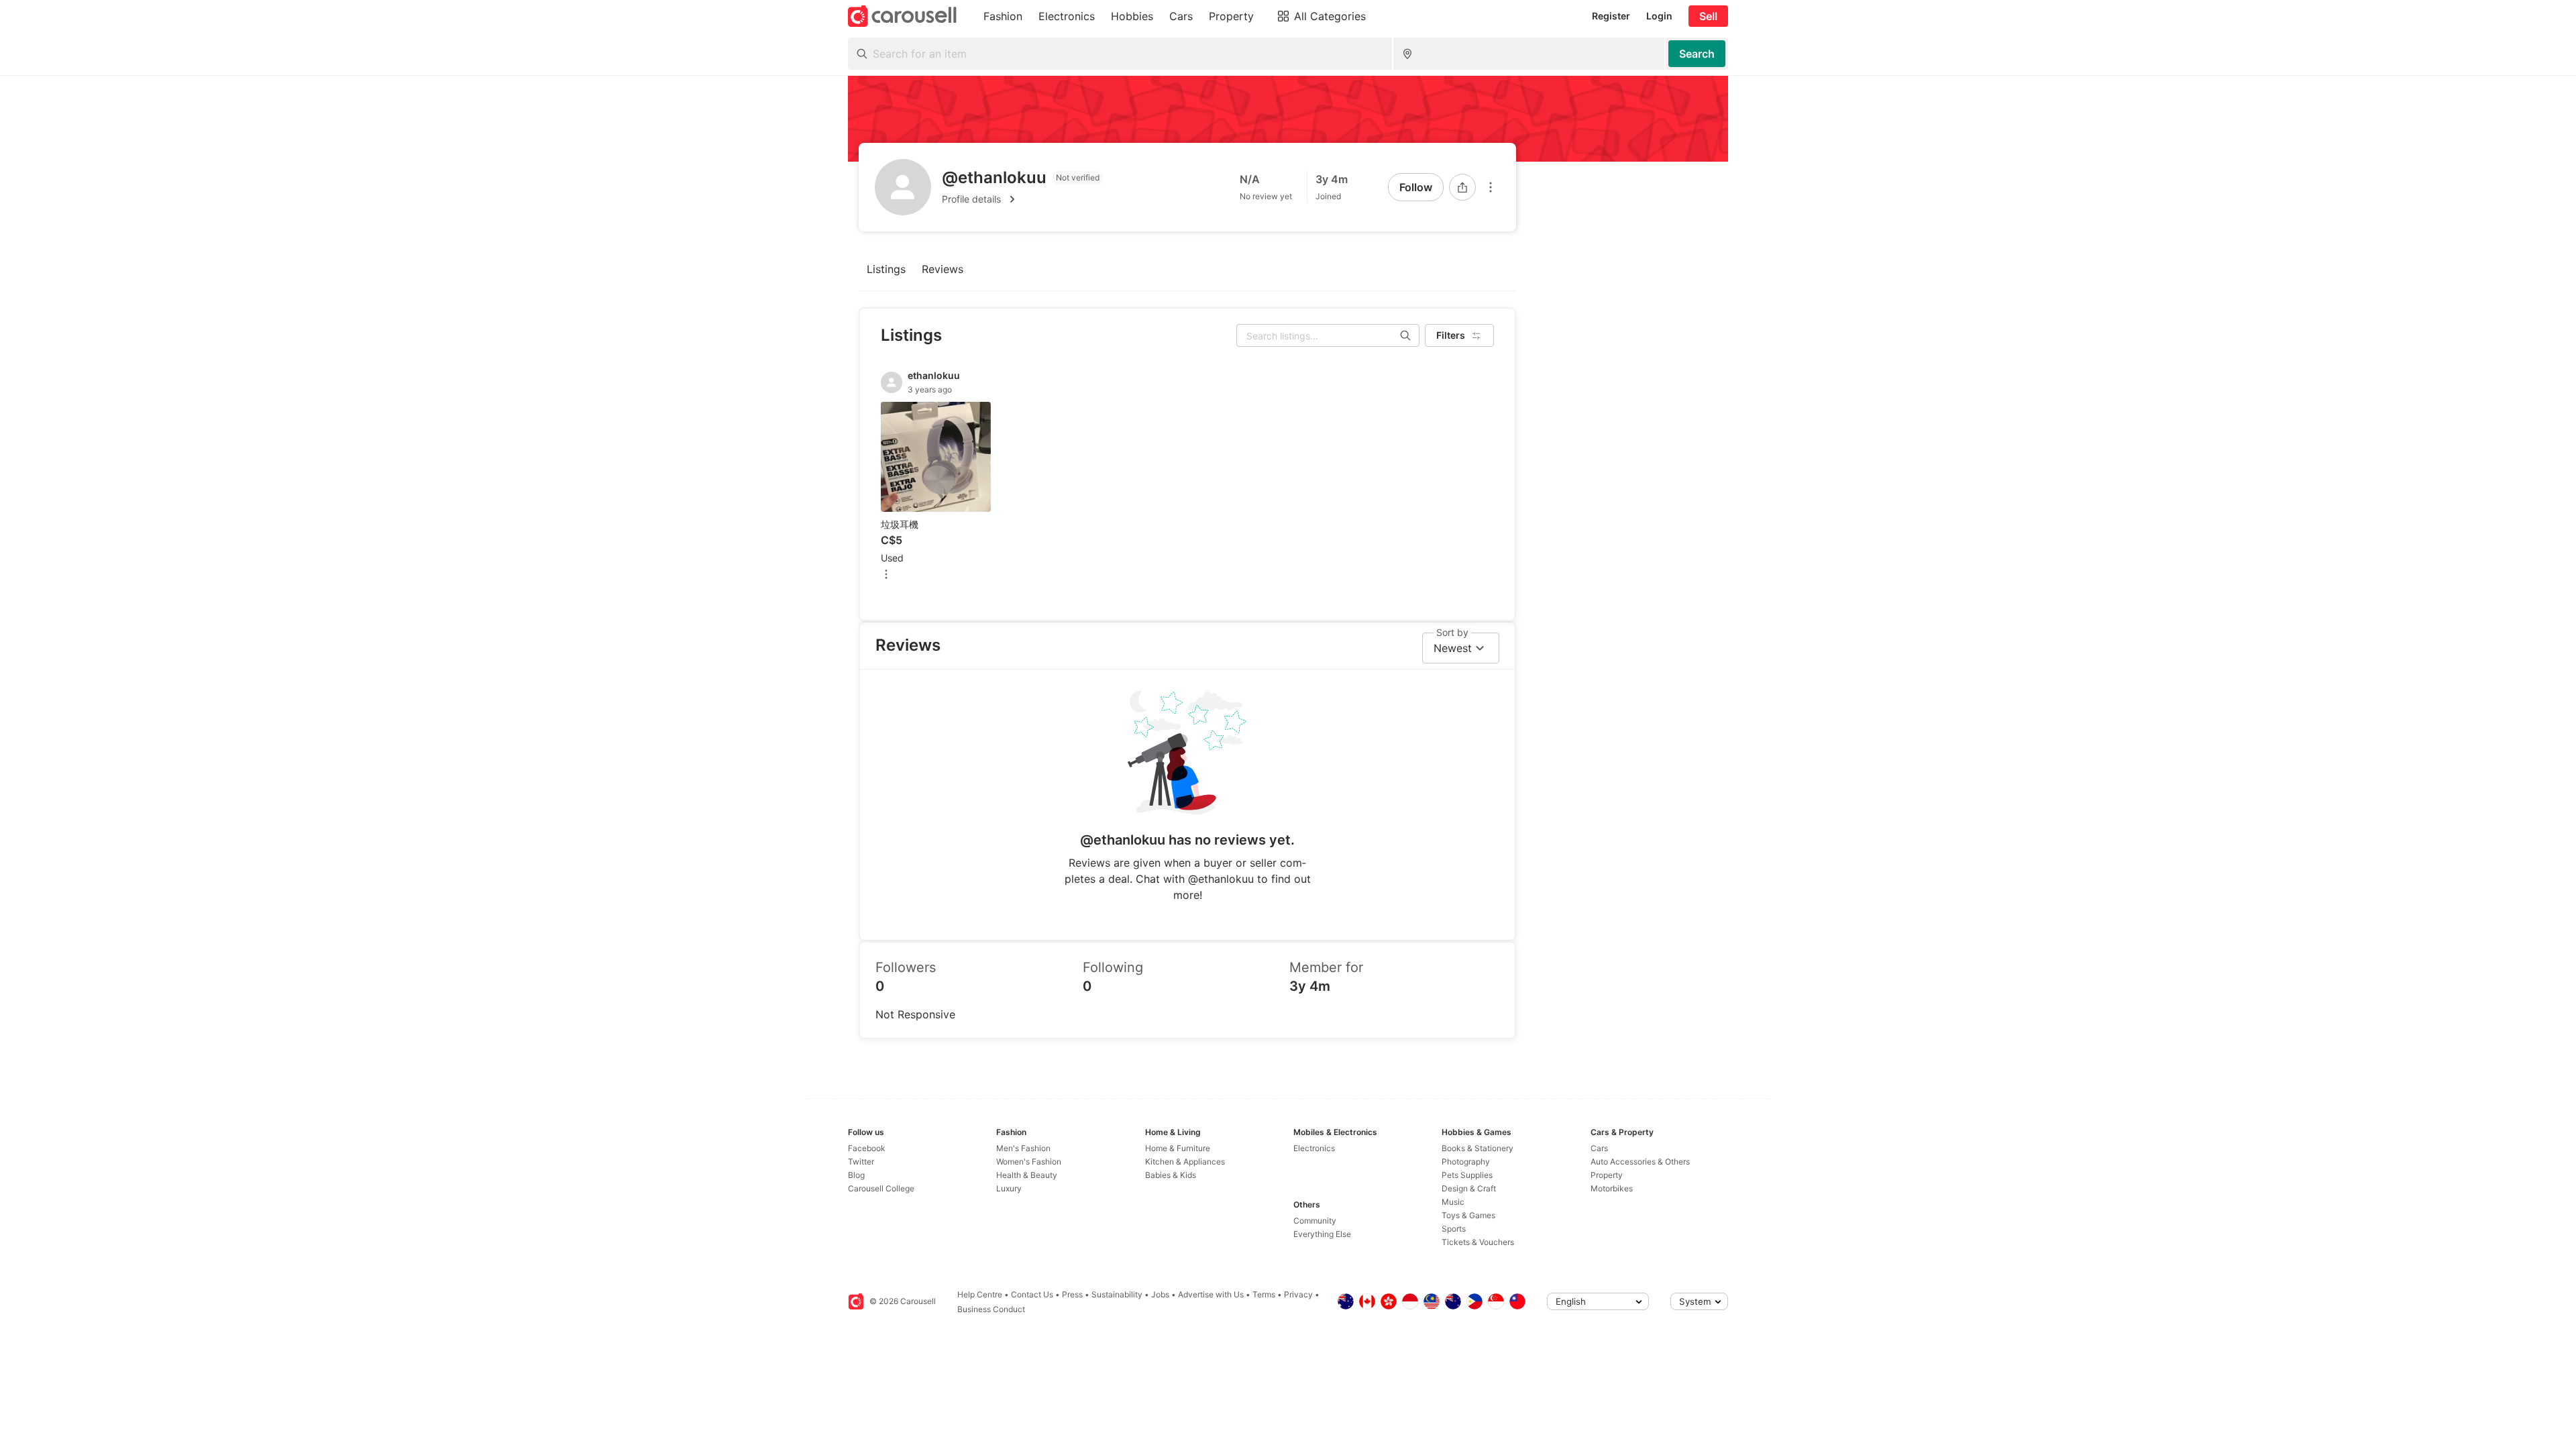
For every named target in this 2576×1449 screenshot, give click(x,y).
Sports (1454, 1229)
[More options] (1491, 187)
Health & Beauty (1027, 1175)
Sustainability (1117, 1294)
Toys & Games (1468, 1215)
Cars (1599, 1148)
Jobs (1160, 1294)
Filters (1451, 335)
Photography (1466, 1162)
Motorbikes (1612, 1188)
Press (1072, 1294)
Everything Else (1322, 1234)
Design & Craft (1469, 1188)
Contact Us (1032, 1294)
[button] (1023, 199)
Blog (856, 1175)
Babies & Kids (1171, 1175)
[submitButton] (1697, 54)
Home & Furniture (1178, 1148)
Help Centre (980, 1294)
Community (1315, 1221)
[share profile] (1462, 187)
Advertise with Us (1211, 1294)
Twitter (861, 1162)
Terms (1264, 1294)
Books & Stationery (1478, 1148)
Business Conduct (991, 1309)
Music (1453, 1202)
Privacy (1298, 1294)
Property (1607, 1175)
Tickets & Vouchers (1478, 1242)
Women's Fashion (1029, 1162)
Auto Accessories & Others (1640, 1162)
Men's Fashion (1023, 1148)
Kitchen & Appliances (1185, 1162)
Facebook (867, 1148)
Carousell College (881, 1188)
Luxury (1009, 1188)
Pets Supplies (1467, 1175)
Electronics (1314, 1148)
